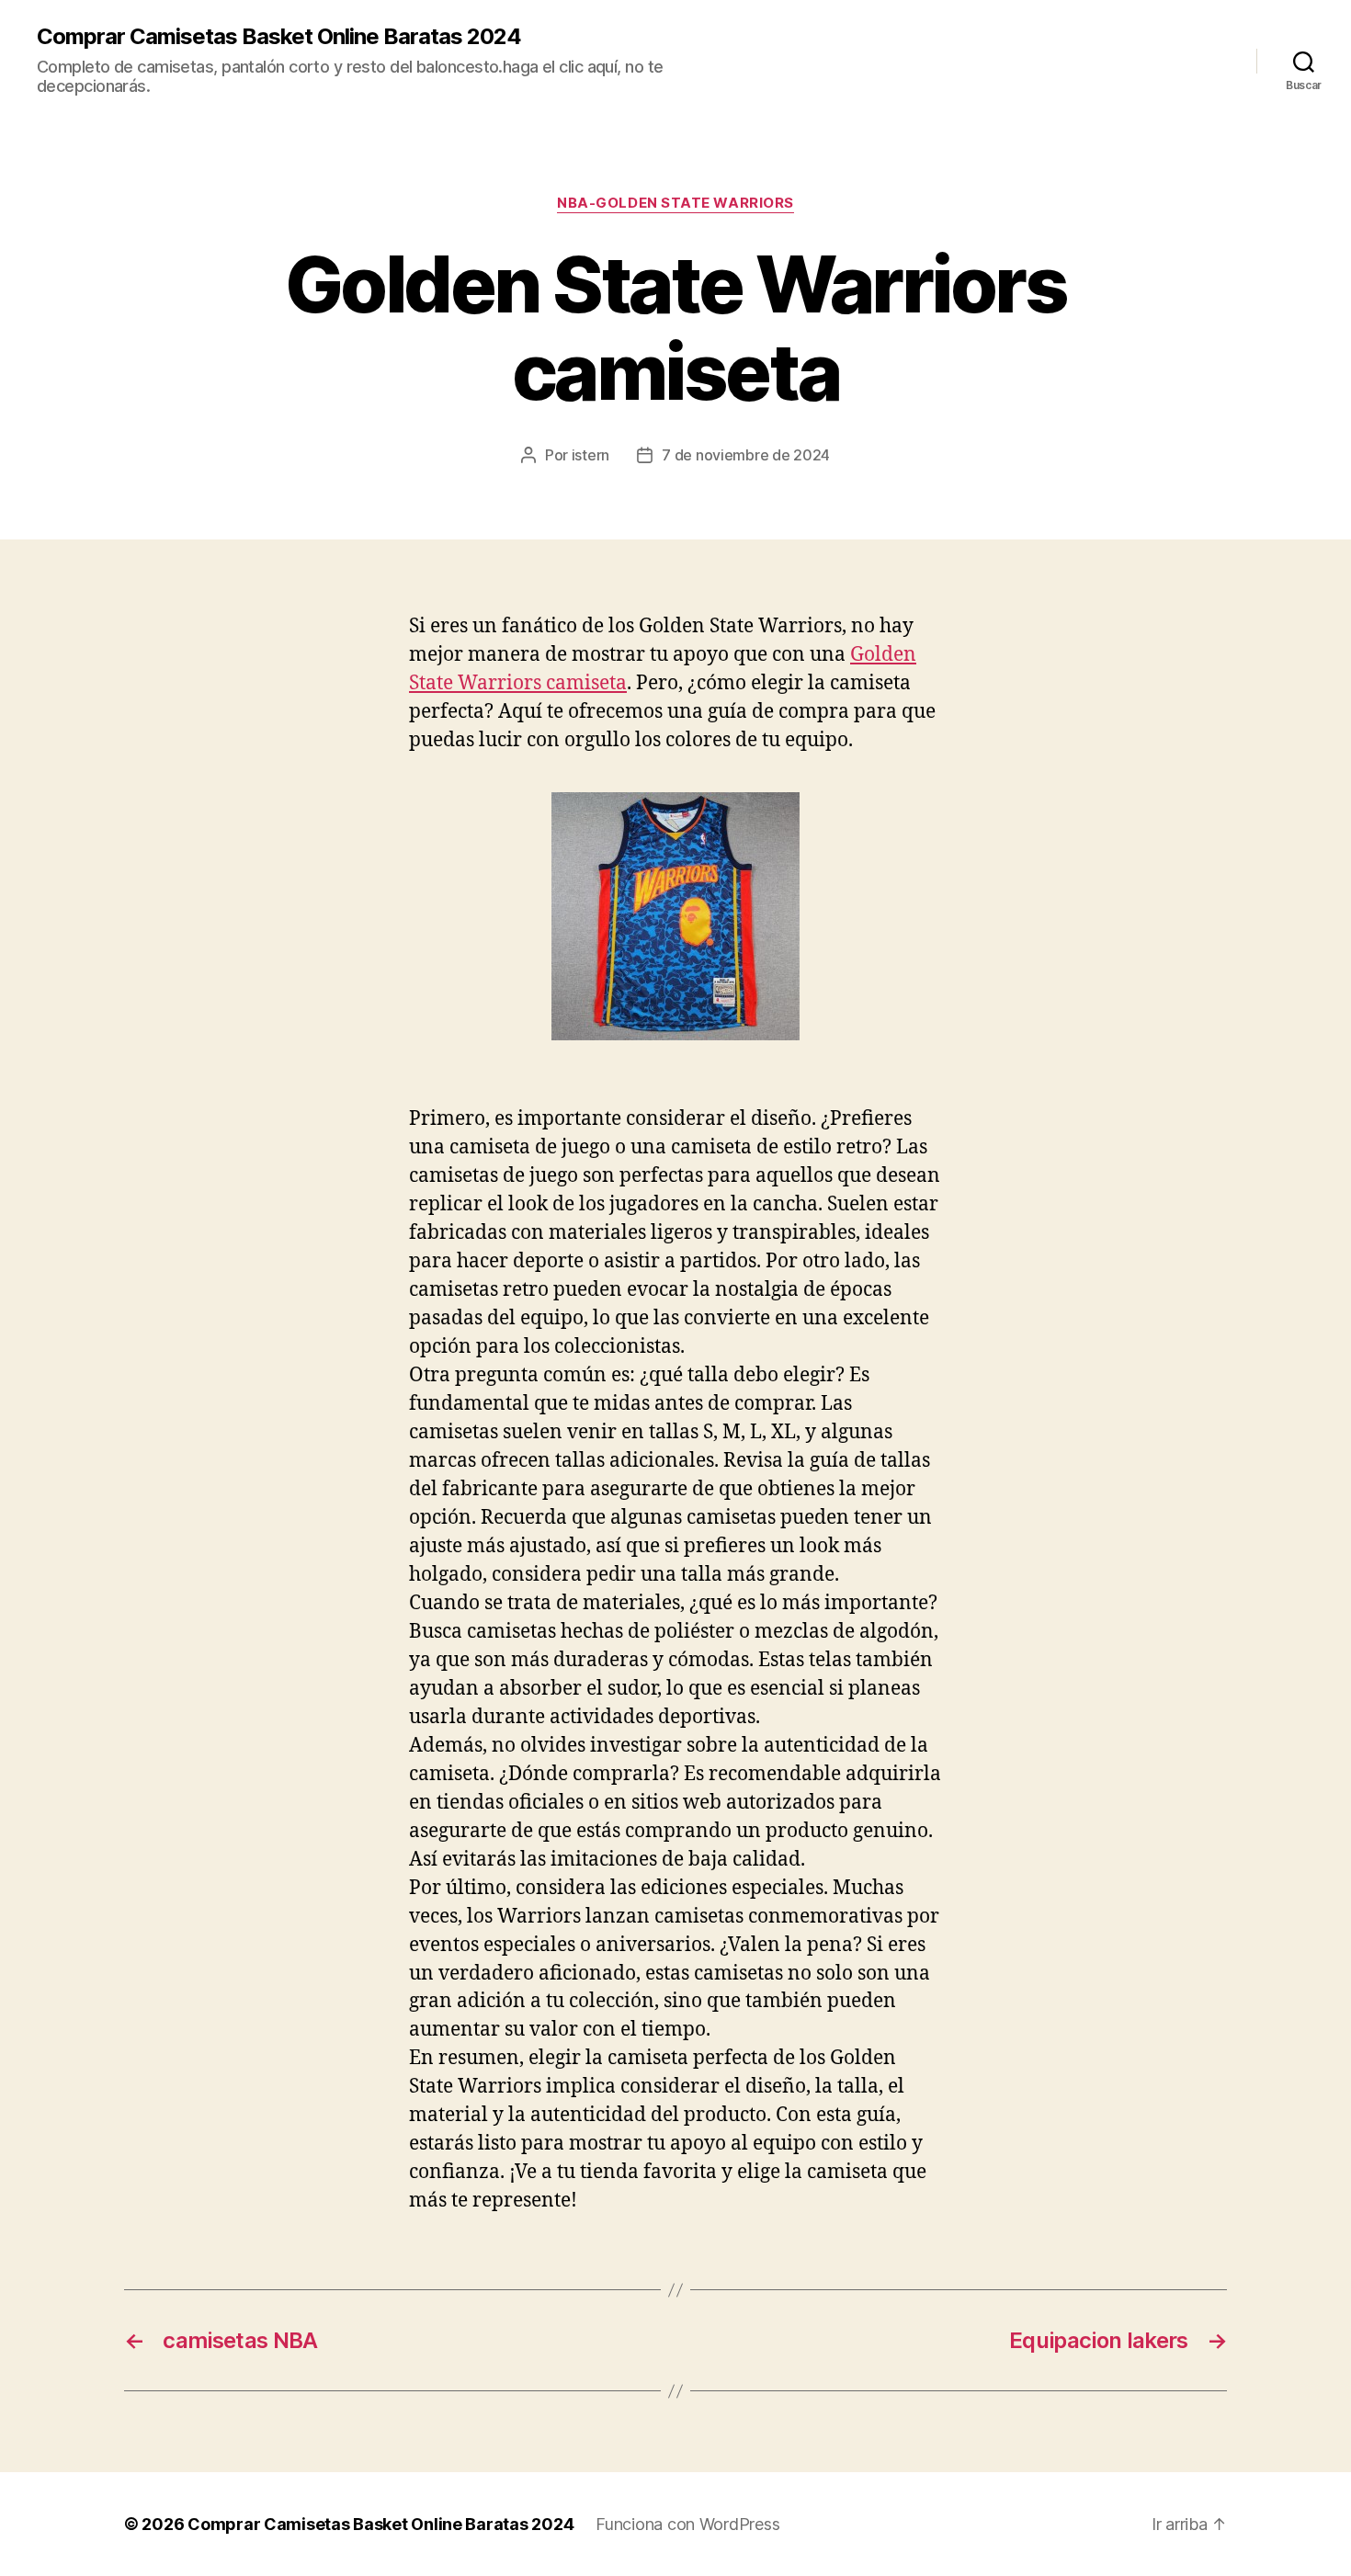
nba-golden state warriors (675, 203)
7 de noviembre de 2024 (746, 455)
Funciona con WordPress (687, 2524)
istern (590, 455)
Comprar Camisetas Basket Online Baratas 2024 (279, 37)
